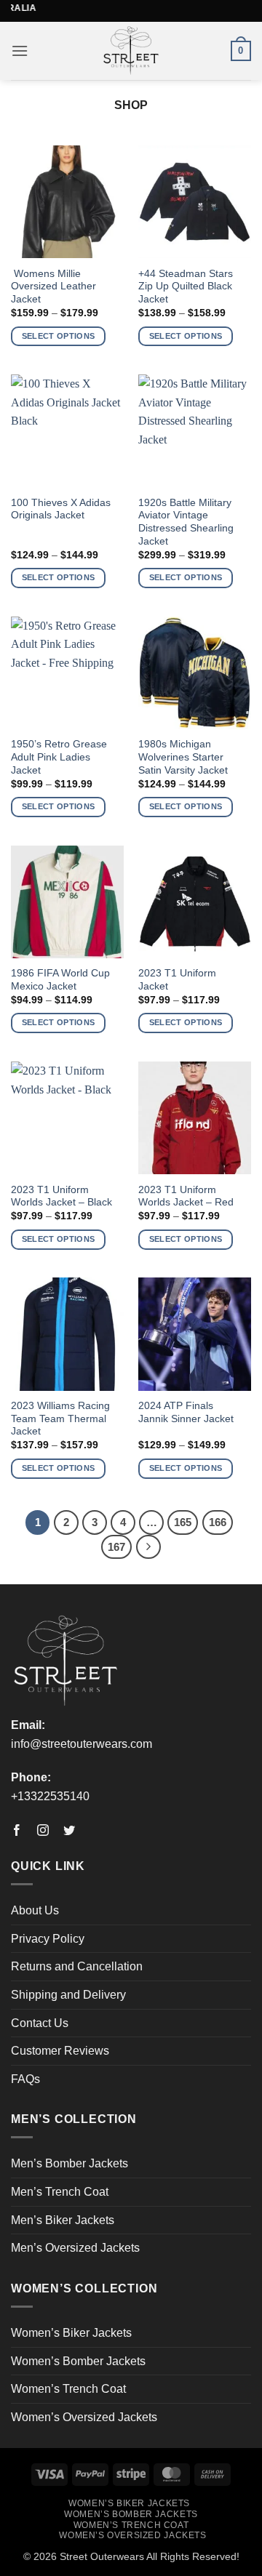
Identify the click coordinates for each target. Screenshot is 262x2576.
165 (183, 1522)
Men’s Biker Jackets (63, 2220)
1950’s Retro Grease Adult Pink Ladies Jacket (59, 757)
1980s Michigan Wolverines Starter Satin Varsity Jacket (183, 757)
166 (218, 1522)
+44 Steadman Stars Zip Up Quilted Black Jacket (186, 286)
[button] (20, 51)
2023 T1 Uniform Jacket (177, 980)
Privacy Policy (48, 1939)
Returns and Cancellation (77, 1966)
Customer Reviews (60, 2051)
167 (116, 1547)
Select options (59, 336)
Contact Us (40, 2023)
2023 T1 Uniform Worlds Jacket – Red (186, 1196)
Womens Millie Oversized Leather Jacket (53, 286)
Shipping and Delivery (68, 1995)
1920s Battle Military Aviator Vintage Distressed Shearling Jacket (186, 522)
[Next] (148, 1547)
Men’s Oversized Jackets (75, 2248)
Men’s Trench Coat (60, 2192)
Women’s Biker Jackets (71, 2333)
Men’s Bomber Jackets (70, 2163)
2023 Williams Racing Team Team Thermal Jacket (60, 1419)
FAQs (25, 2079)
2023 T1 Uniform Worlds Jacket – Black (61, 1196)
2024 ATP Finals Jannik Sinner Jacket (186, 1412)
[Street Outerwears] (131, 51)
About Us (35, 1910)
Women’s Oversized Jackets (84, 2417)
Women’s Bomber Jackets (78, 2361)
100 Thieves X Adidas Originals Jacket (61, 509)
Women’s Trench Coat (68, 2389)
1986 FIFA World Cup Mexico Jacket (60, 980)
